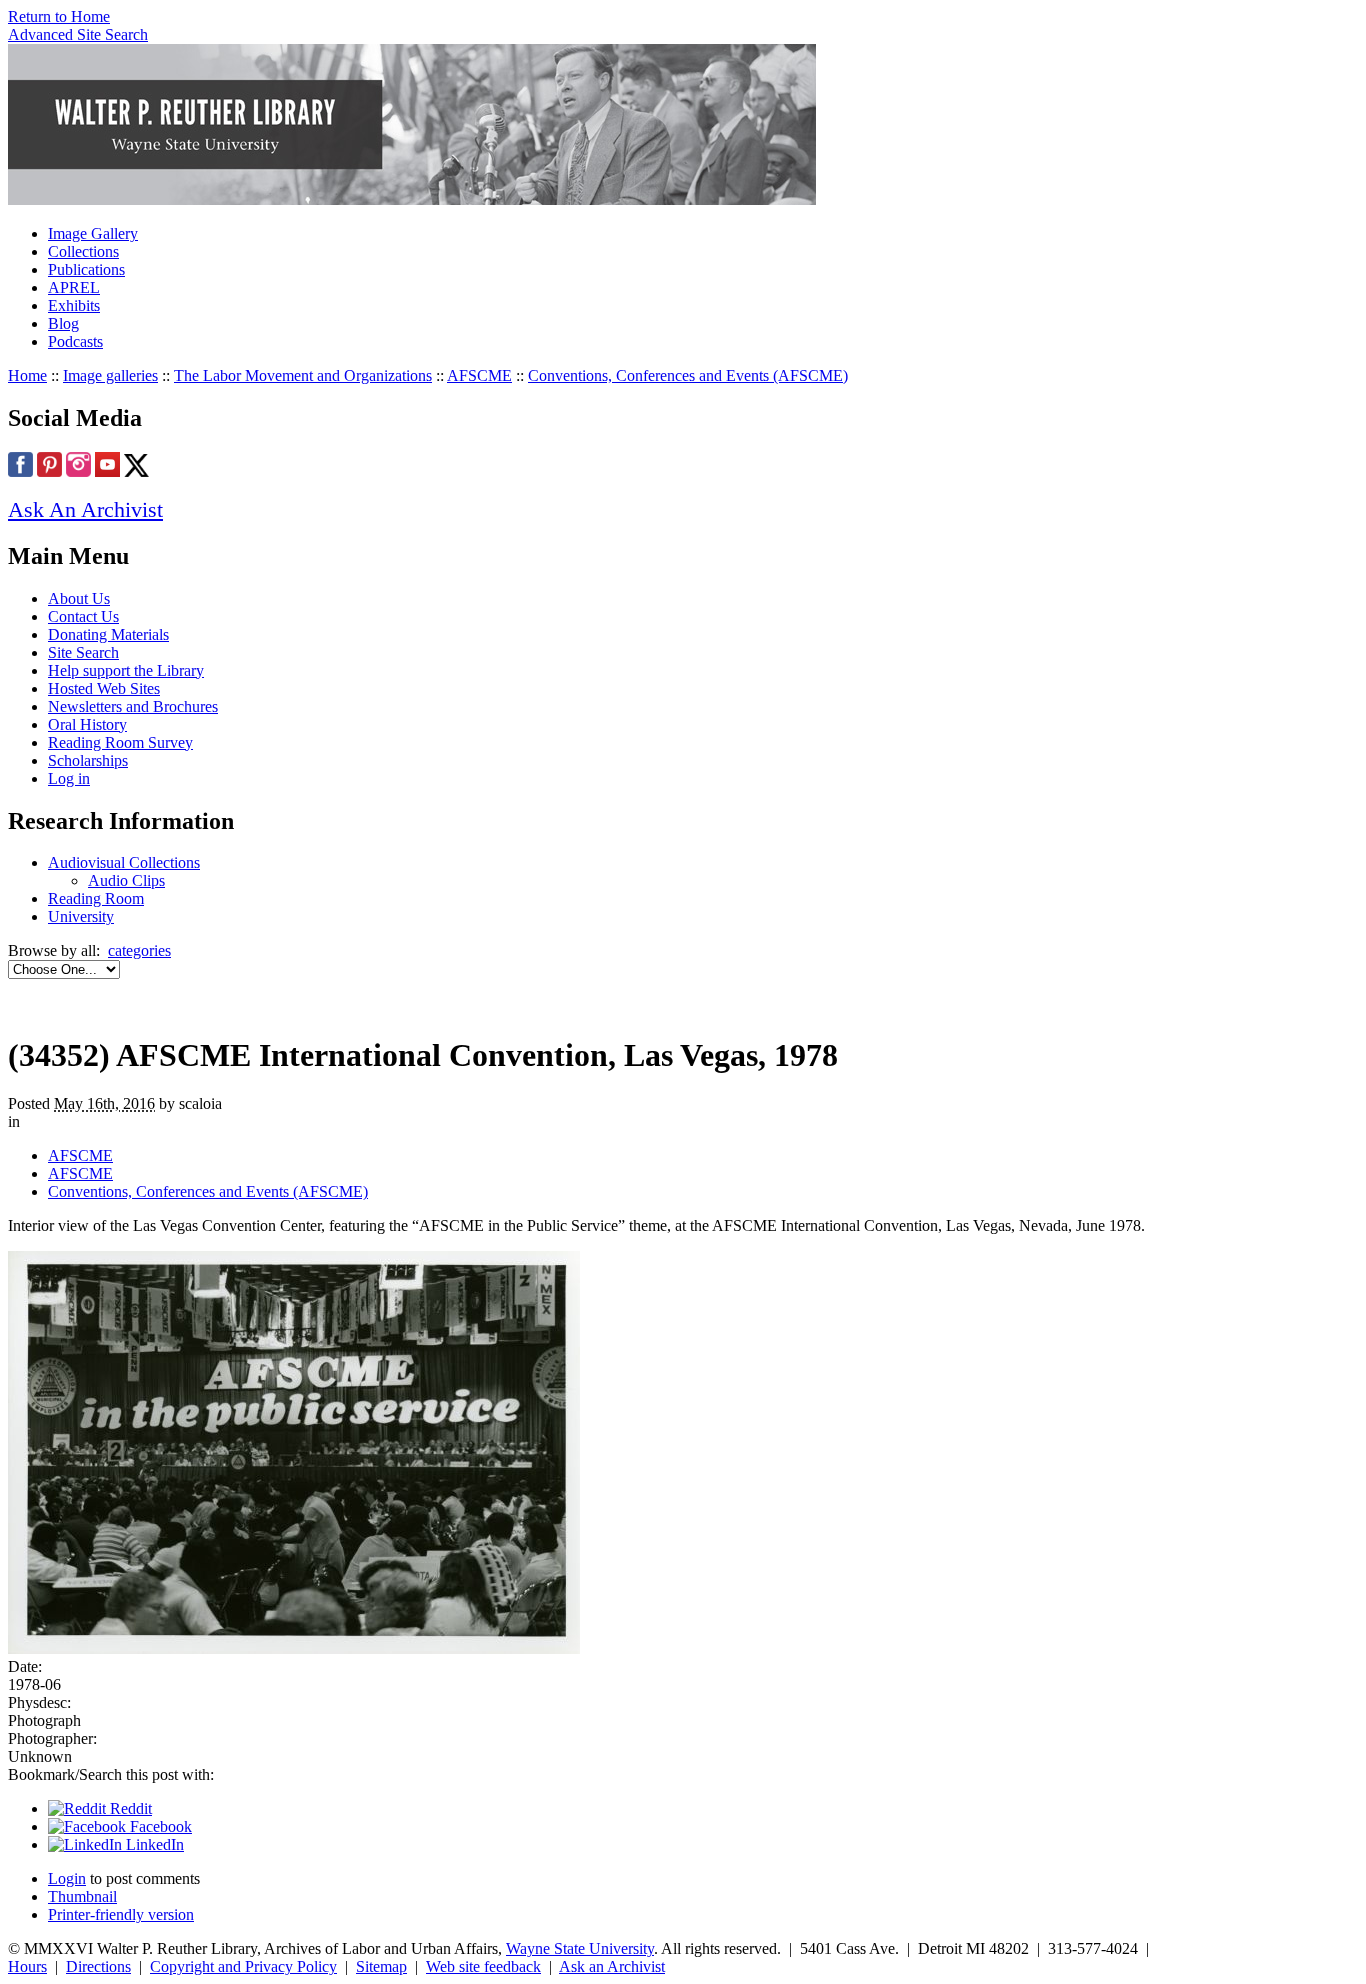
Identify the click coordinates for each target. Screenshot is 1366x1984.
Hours (27, 1966)
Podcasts (75, 341)
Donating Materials (108, 634)
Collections (83, 251)
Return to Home (59, 16)
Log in (69, 778)
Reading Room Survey (120, 742)
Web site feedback (483, 1966)
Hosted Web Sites (104, 688)
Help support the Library (126, 670)
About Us (79, 598)
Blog (63, 323)
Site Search (83, 652)
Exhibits (74, 305)
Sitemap (381, 1966)
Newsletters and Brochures (133, 706)
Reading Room (96, 898)
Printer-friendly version (121, 1914)
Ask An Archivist (85, 509)
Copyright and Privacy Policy (243, 1966)
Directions (98, 1966)
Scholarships (88, 760)
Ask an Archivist (612, 1966)
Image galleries (110, 375)
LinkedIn (153, 1844)
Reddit (129, 1808)
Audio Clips (126, 880)
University (81, 916)
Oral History (87, 724)
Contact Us (83, 616)
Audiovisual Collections (124, 862)
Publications (86, 269)
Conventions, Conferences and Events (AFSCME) (688, 375)
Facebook (159, 1826)
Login (67, 1878)
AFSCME (479, 375)
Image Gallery (93, 233)
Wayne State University (580, 1948)
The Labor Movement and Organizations (303, 375)
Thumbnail (82, 1896)
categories (139, 950)
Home (27, 375)
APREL (74, 287)
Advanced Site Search (78, 34)
